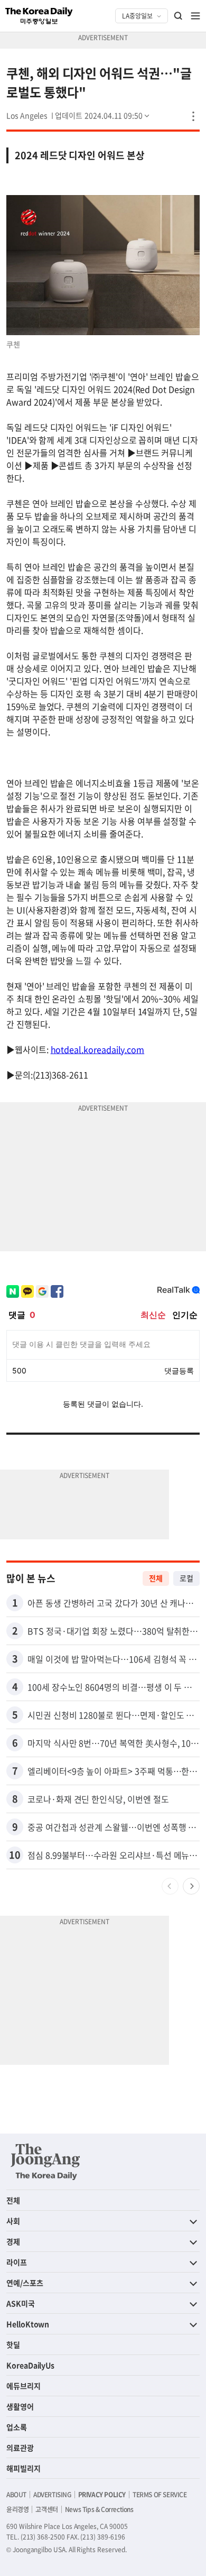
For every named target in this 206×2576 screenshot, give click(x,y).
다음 (191, 1886)
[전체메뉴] (195, 16)
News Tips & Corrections (99, 2509)
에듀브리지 (24, 2386)
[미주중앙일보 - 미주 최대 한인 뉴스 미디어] (39, 16)
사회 (13, 2221)
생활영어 (20, 2406)
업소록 (17, 2427)
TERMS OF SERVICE (160, 2495)
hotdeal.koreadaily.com (98, 1049)
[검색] (179, 16)
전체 (156, 1578)
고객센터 (46, 2509)
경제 (13, 2241)
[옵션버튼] (193, 116)
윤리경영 (17, 2509)
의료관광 (20, 2448)
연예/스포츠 (25, 2283)
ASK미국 (21, 2303)
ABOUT (16, 2495)
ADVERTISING (52, 2495)
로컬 (186, 1578)
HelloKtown (28, 2324)
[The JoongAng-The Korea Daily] (45, 2162)
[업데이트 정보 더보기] (103, 115)
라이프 (17, 2262)
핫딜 (13, 2344)
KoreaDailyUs (30, 2365)
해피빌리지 (24, 2468)
